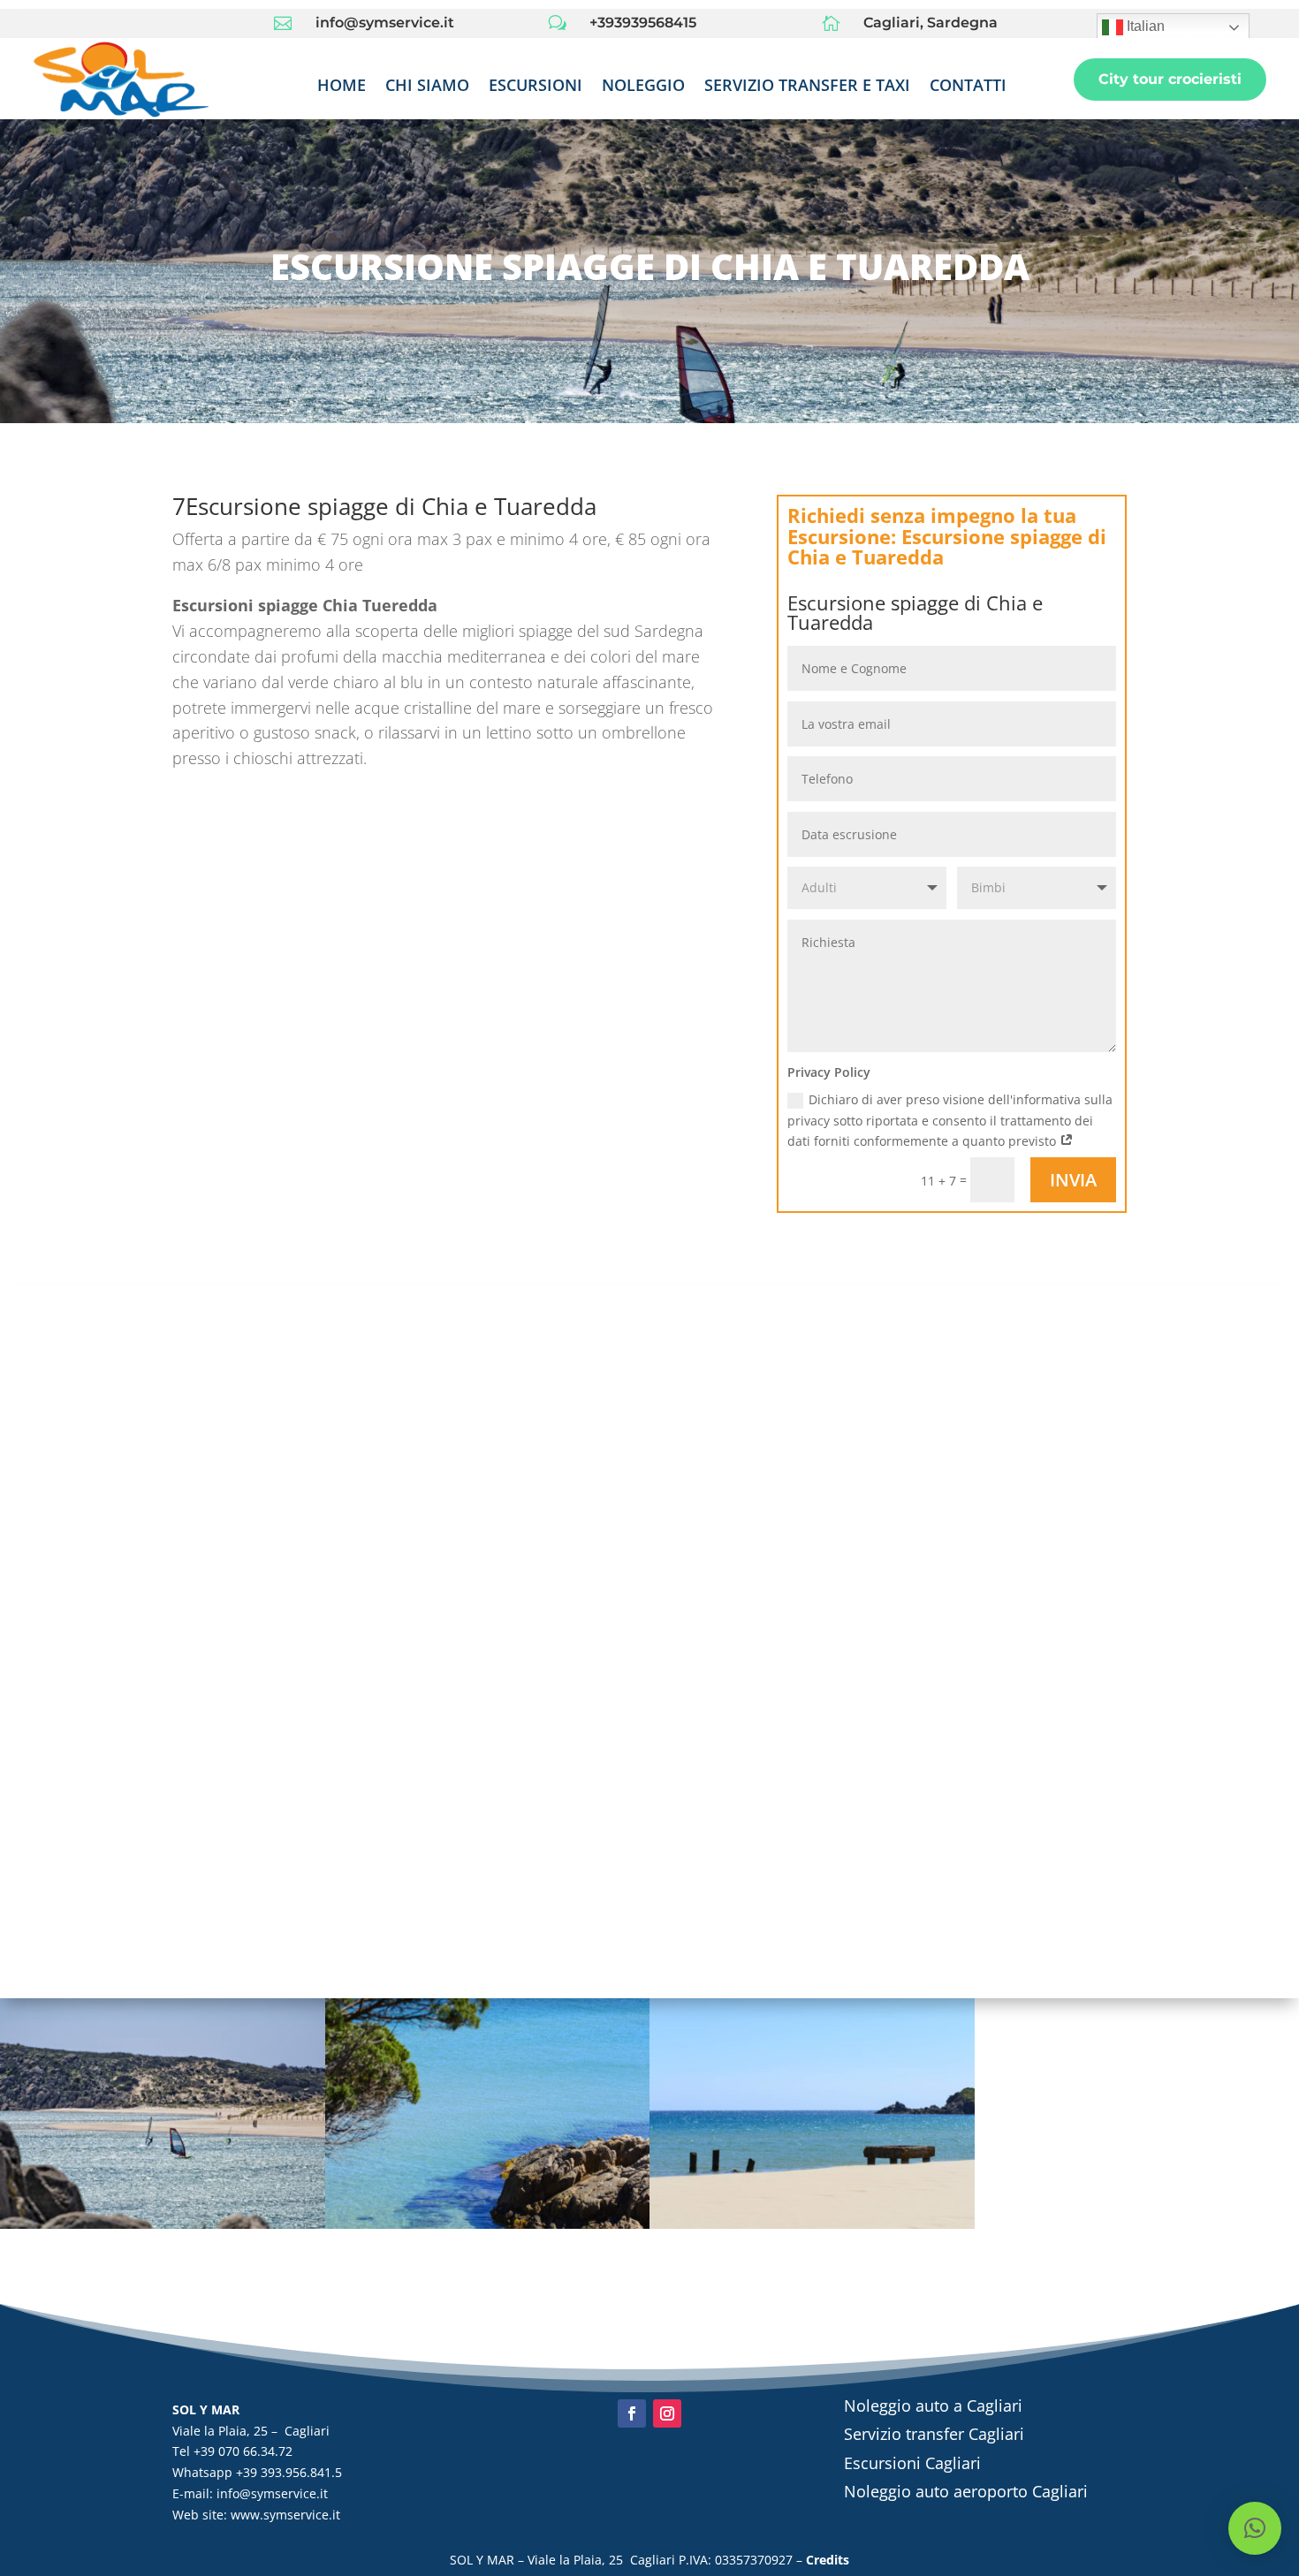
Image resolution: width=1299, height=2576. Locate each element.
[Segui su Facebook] (632, 2413)
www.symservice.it (285, 2515)
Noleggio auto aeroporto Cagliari (966, 2491)
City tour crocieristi (1170, 79)
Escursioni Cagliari (912, 2463)
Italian (1144, 26)
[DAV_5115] (812, 2228)
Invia (1073, 1180)
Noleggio (643, 87)
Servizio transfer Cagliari (934, 2434)
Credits (828, 2560)
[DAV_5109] (488, 2228)
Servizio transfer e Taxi (807, 87)
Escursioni (536, 87)
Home (342, 87)
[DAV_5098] (163, 2228)
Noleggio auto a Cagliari (933, 2406)
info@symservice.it (272, 2493)
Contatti (968, 87)
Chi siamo (427, 87)
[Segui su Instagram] (667, 2413)
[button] (1255, 2528)
